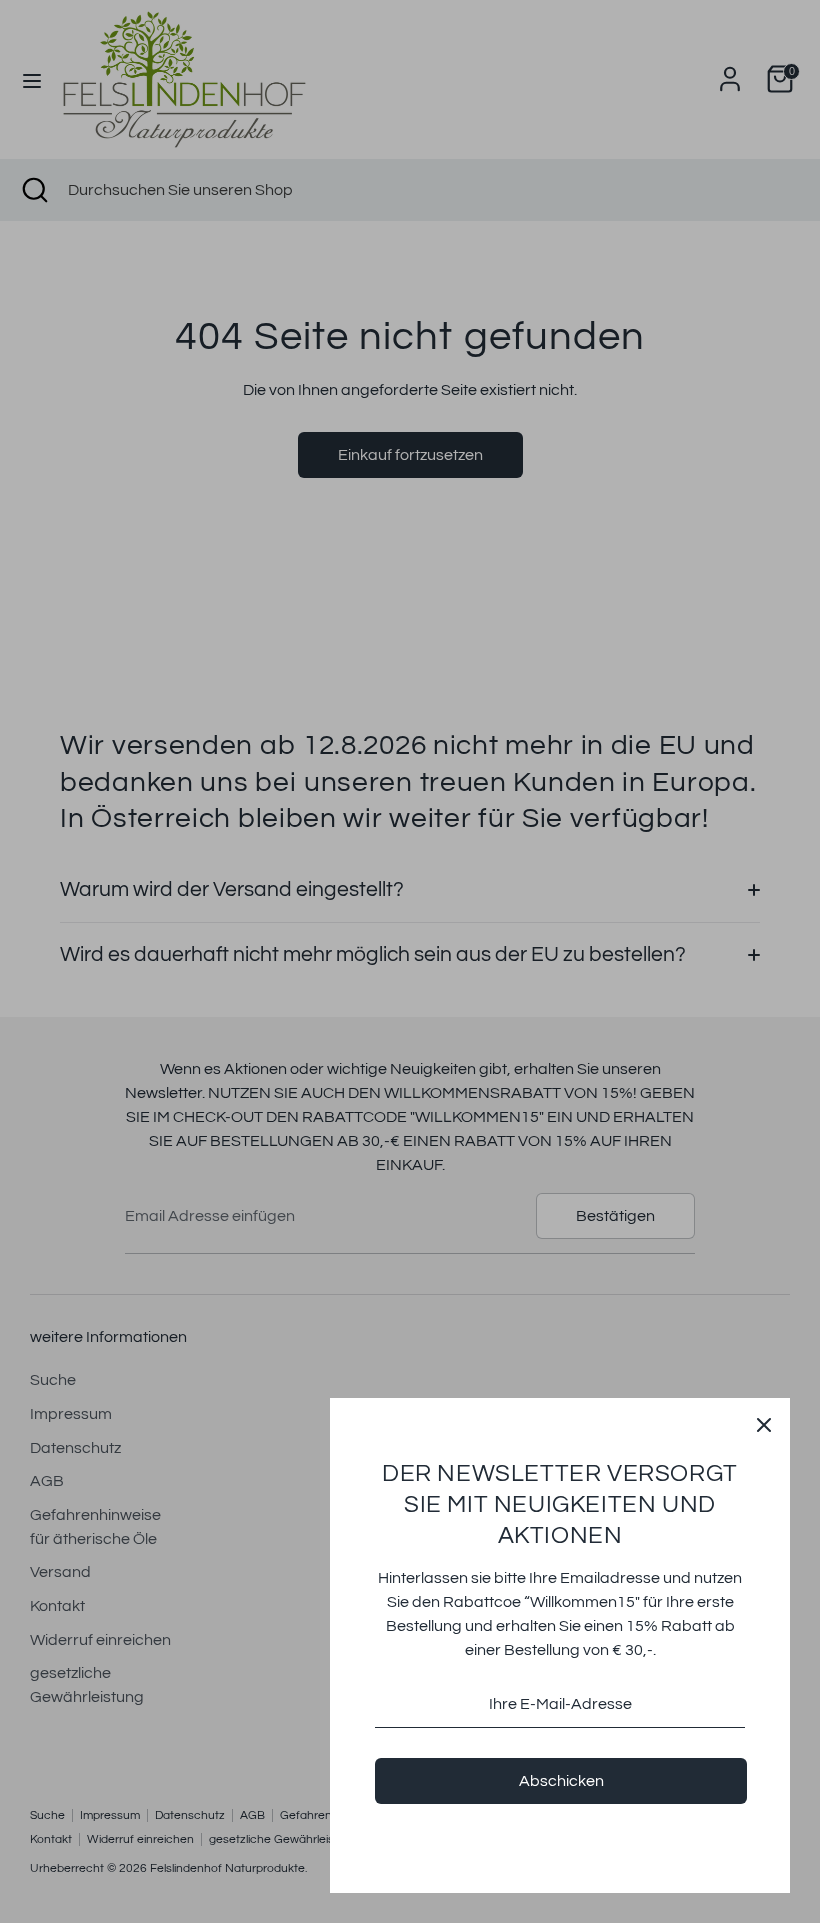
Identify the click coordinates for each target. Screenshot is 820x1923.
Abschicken (561, 1781)
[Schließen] (764, 1424)
